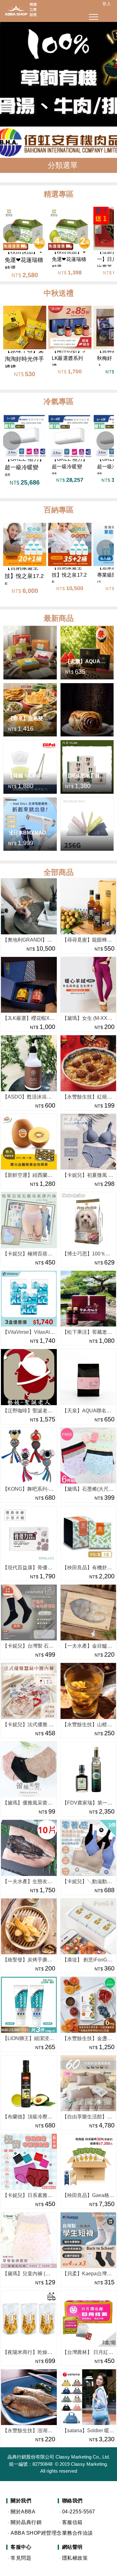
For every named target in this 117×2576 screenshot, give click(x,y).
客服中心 (21, 2547)
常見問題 (21, 2558)
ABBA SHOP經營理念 (34, 2533)
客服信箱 (72, 2522)
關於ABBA (23, 2512)
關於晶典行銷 (26, 2522)
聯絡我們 (72, 2501)
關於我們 (21, 2501)
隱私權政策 (75, 2558)
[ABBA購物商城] (19, 9)
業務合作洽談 (78, 2533)
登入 (107, 4)
